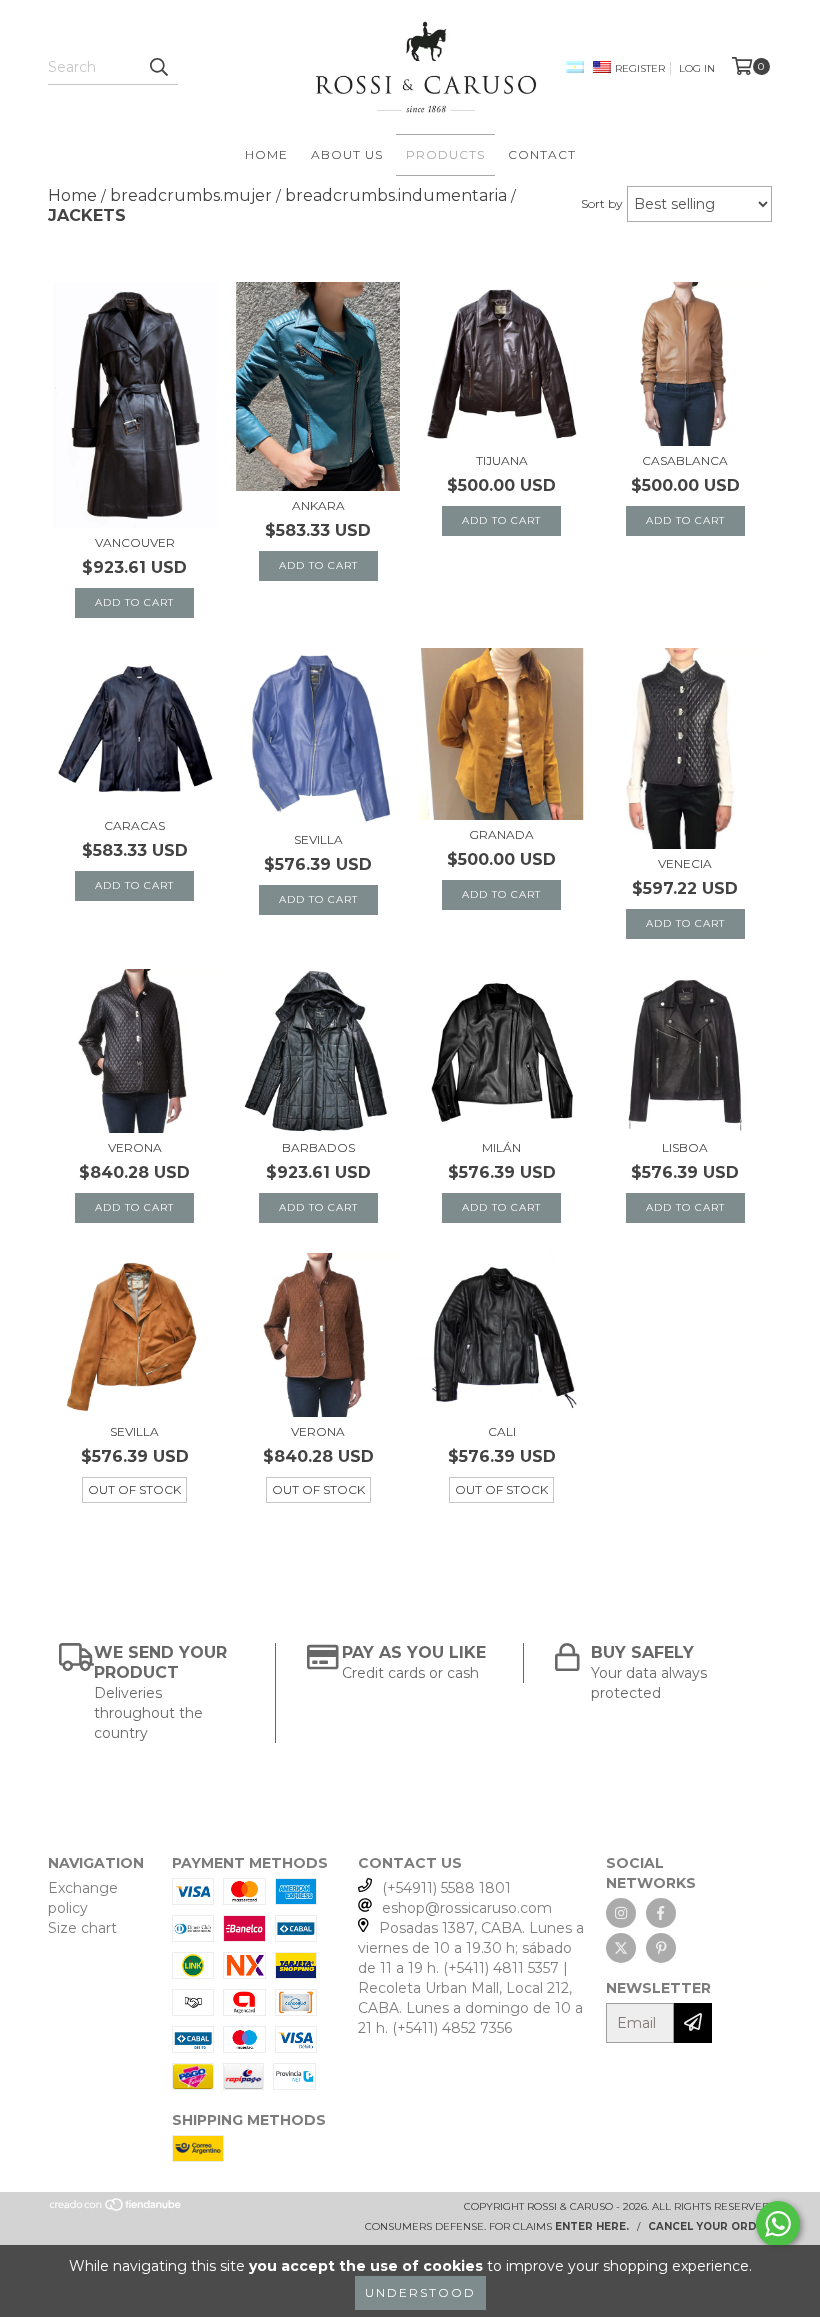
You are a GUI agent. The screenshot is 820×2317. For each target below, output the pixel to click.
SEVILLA (318, 839)
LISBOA (685, 1147)
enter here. (592, 2226)
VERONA (135, 1147)
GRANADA (501, 834)
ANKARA (318, 505)
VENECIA (685, 863)
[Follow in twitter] (621, 1948)
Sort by (602, 203)
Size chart (82, 1928)
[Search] (158, 67)
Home (266, 154)
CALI (502, 1431)
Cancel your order (710, 2226)
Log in (697, 68)
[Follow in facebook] (661, 1913)
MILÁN (501, 1147)
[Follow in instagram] (621, 1913)
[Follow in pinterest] (661, 1948)
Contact (542, 154)
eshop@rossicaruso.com (467, 1908)
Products (445, 154)
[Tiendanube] (116, 2208)
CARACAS (134, 825)
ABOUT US (347, 154)
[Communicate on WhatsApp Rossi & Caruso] (778, 2224)
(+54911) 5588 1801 (446, 1888)
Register (640, 68)
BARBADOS (318, 1147)
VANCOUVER (135, 542)
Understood (420, 2292)
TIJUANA (502, 460)
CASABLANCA (685, 460)
